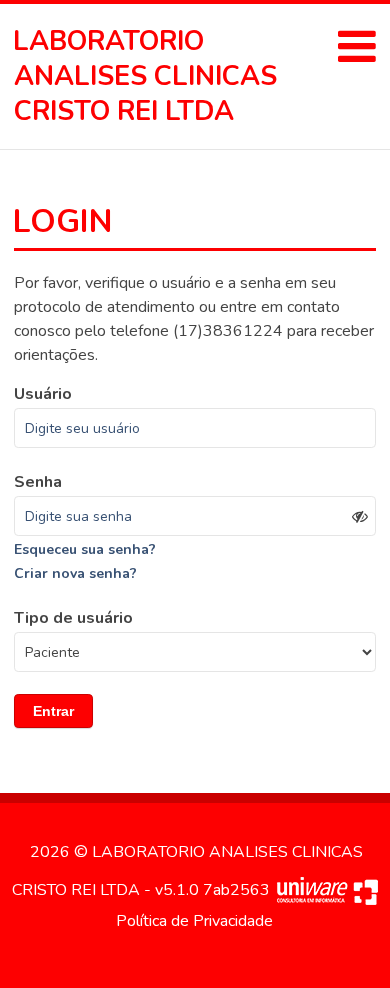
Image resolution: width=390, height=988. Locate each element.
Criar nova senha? (75, 573)
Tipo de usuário (73, 618)
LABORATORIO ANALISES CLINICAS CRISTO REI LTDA (145, 76)
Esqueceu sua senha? (85, 549)
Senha (38, 482)
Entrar (53, 711)
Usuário (43, 394)
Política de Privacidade (194, 921)
